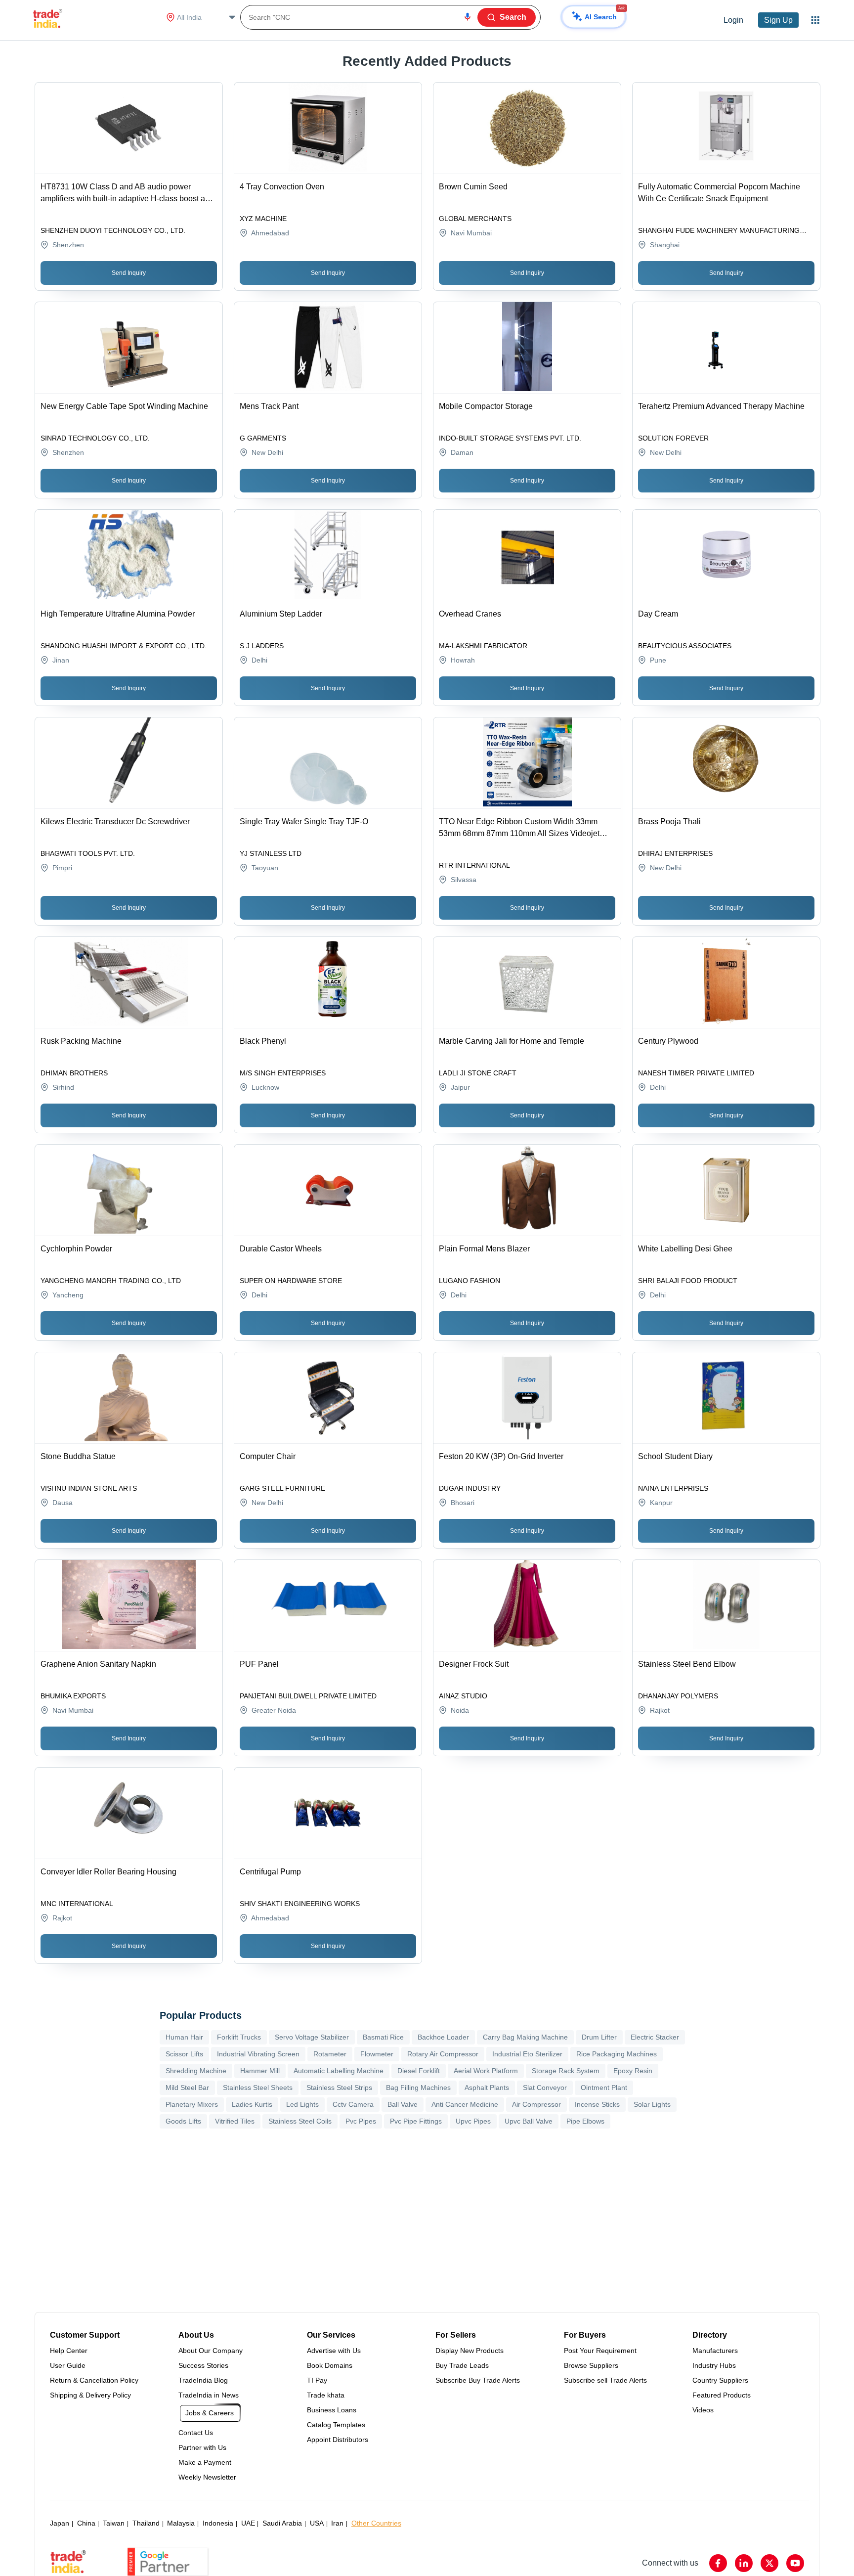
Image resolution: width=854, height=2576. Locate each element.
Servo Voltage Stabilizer (312, 2037)
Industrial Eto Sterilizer (527, 2054)
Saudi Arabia (282, 2523)
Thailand (146, 2523)
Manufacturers (715, 2351)
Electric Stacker (655, 2037)
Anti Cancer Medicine (465, 2104)
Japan (60, 2523)
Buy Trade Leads (462, 2365)
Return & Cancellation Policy (94, 2380)
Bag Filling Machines (418, 2087)
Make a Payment (205, 2462)
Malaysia (181, 2523)
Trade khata (326, 2395)
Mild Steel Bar (187, 2087)
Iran (337, 2523)
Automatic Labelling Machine (339, 2071)
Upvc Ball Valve (529, 2121)
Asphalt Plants (487, 2087)
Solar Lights (652, 2104)
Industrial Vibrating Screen (258, 2054)
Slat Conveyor (545, 2087)
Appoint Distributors (338, 2440)
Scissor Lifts (184, 2054)
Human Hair (184, 2037)
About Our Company (211, 2351)
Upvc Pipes (473, 2121)
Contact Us (196, 2433)
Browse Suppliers (591, 2365)
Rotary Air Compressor (443, 2054)
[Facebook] (718, 2563)
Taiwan (114, 2523)
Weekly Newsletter (207, 2477)
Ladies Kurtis (252, 2104)
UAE (248, 2523)
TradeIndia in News (209, 2395)
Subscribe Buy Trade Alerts (478, 2380)
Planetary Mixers (192, 2104)
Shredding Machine (196, 2071)
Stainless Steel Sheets (258, 2087)
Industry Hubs (714, 2365)
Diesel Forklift (419, 2071)
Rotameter (330, 2054)
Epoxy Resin (633, 2071)
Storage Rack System (566, 2071)
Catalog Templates (336, 2425)
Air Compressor (536, 2104)
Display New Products (470, 2351)
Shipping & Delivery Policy (90, 2395)
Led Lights (302, 2104)
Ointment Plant (604, 2087)
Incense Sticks (597, 2104)
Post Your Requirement (600, 2351)
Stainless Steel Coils (300, 2121)
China (86, 2523)
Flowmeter (377, 2054)
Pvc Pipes (361, 2121)
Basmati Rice (383, 2037)
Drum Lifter (599, 2037)
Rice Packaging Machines (617, 2054)
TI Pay (317, 2380)
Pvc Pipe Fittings (416, 2121)
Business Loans (332, 2410)
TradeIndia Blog (203, 2380)
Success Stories (203, 2365)
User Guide (68, 2365)
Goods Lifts (183, 2121)
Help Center (69, 2351)
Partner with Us (202, 2447)
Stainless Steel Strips (339, 2087)
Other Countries (376, 2523)
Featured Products (722, 2395)
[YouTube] (795, 2563)
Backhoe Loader (443, 2037)
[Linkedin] (744, 2563)
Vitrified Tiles (235, 2121)
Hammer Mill (260, 2071)
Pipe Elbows (585, 2121)
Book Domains (330, 2365)
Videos (703, 2410)
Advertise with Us (334, 2351)
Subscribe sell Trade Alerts (605, 2380)
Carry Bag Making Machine (525, 2037)
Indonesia (218, 2523)
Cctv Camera (353, 2104)
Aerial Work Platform (486, 2071)
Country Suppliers (720, 2380)
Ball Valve (403, 2104)
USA (317, 2523)
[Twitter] (769, 2563)
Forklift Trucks (239, 2037)
